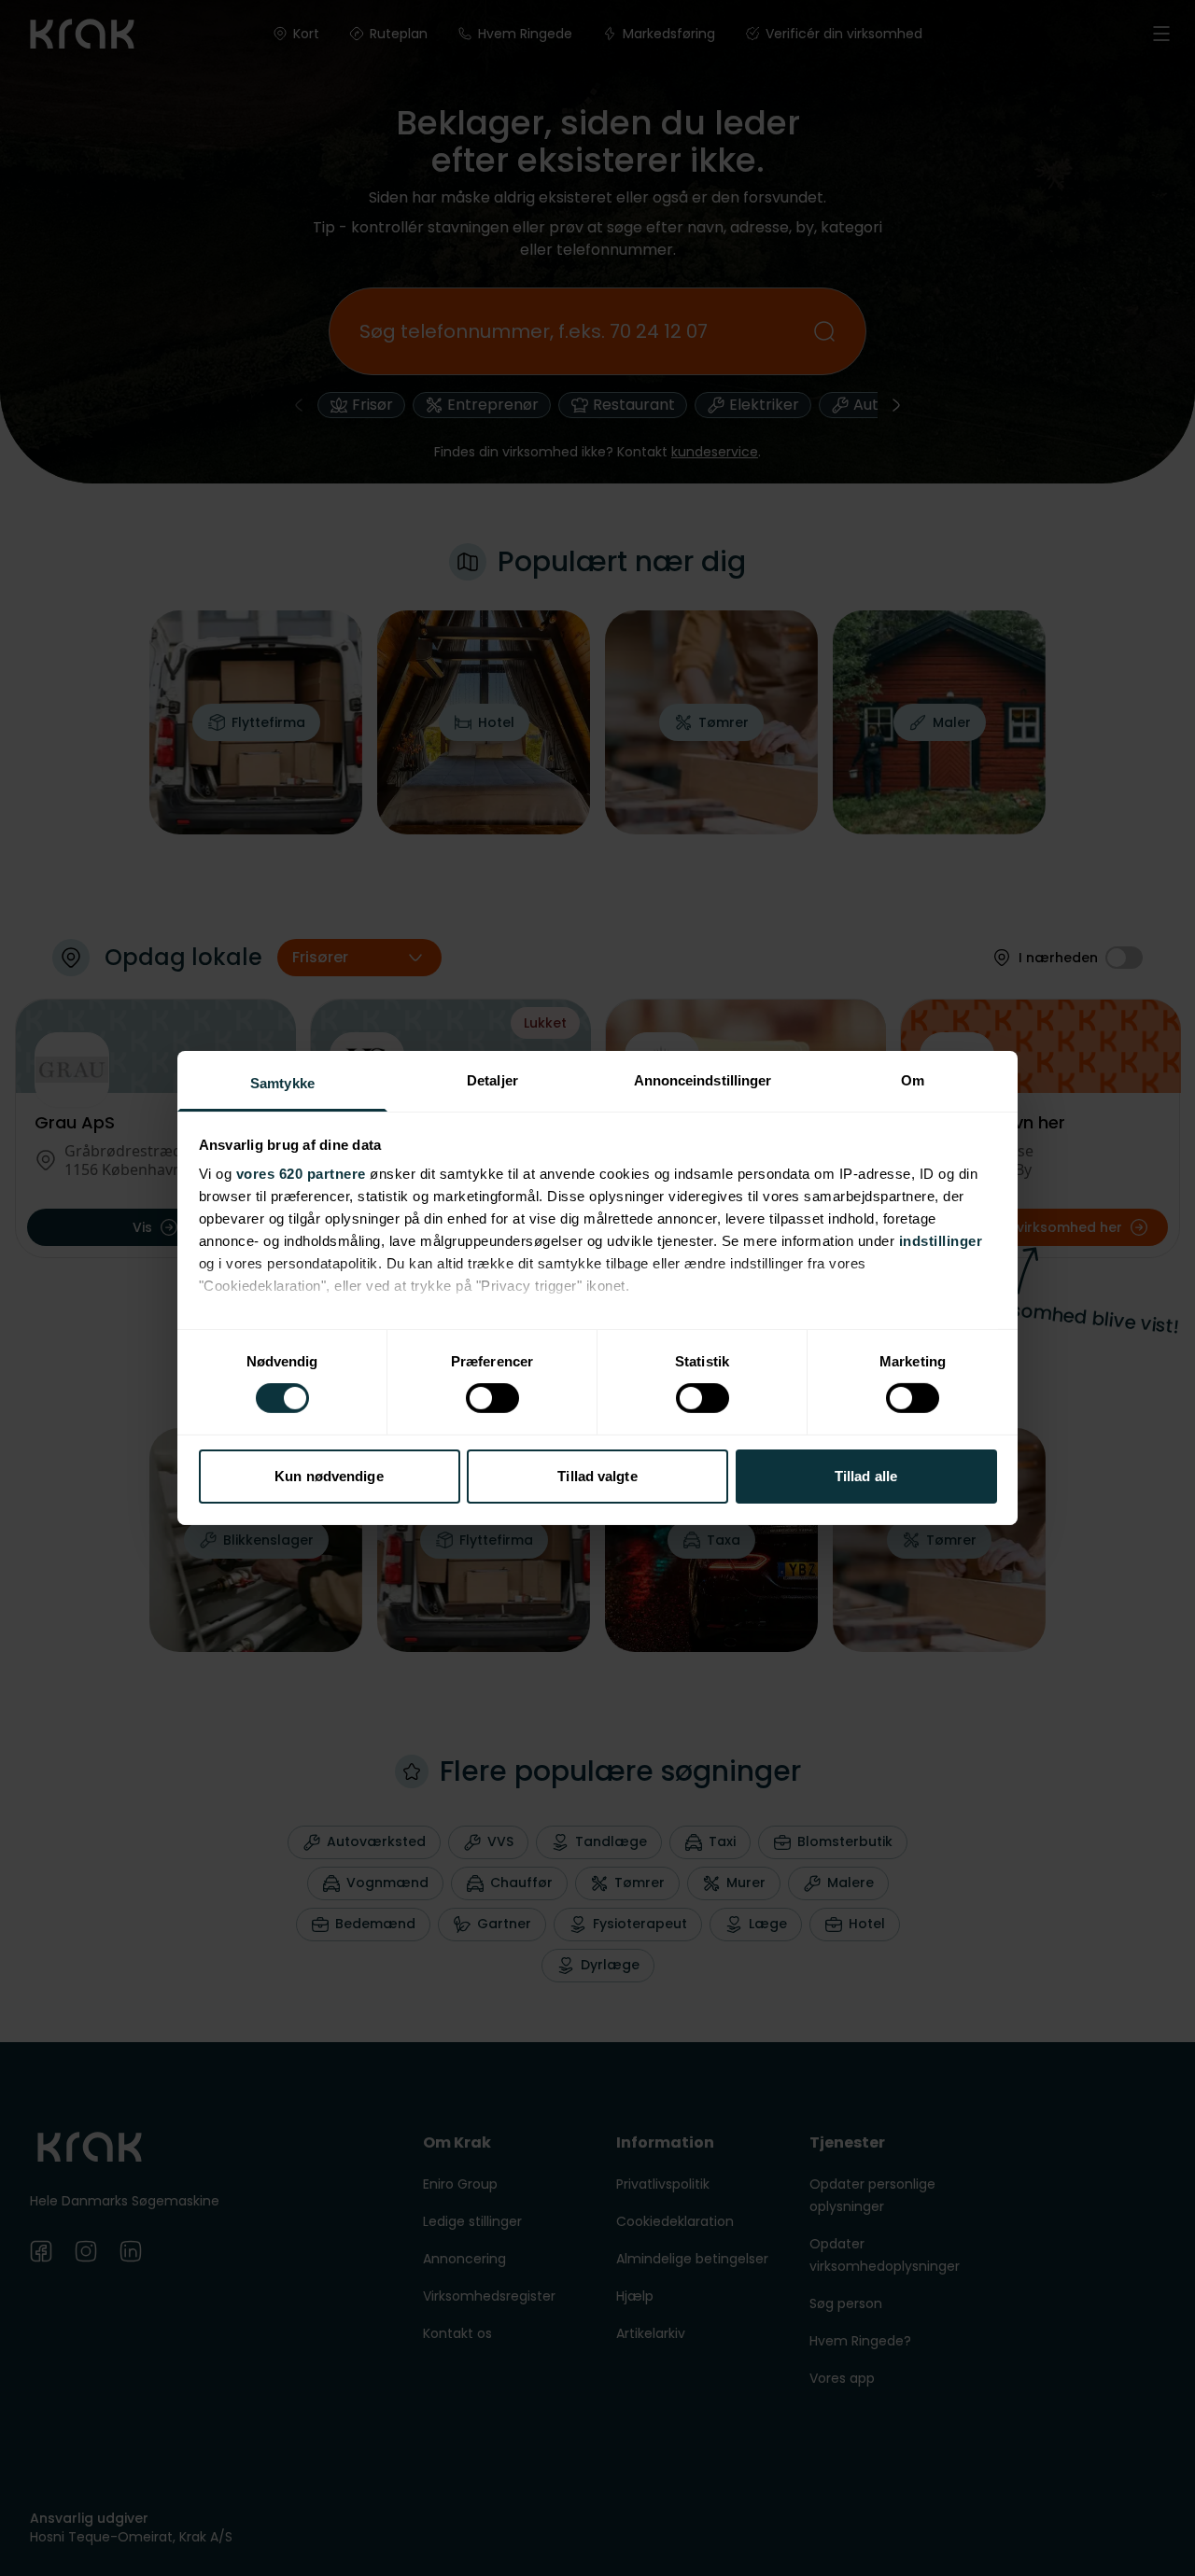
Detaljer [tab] (492, 1080)
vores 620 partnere (301, 1174)
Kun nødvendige (329, 1476)
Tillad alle (866, 1476)
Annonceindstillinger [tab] (703, 1080)
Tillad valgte (597, 1476)
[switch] (492, 1398)
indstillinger (941, 1241)
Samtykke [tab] (282, 1083)
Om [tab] (913, 1080)
